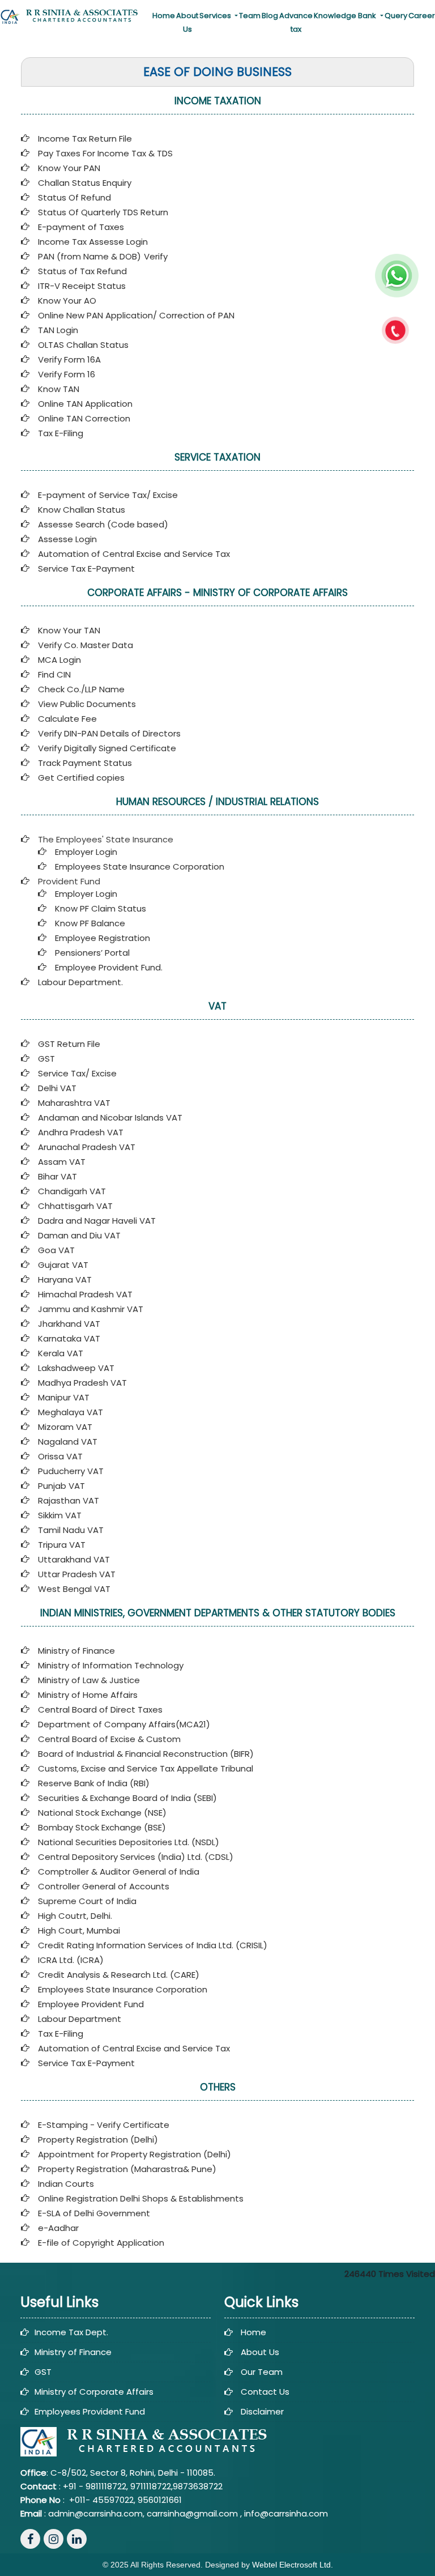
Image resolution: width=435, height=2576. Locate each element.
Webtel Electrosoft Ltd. (293, 2565)
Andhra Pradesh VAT (81, 1132)
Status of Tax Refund (82, 271)
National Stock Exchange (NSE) (102, 1813)
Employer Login (86, 852)
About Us (187, 22)
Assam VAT (62, 1162)
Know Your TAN (69, 630)
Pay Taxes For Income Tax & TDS (105, 153)
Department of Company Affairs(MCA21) (124, 1724)
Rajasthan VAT (69, 1500)
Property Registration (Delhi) (98, 2139)
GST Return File (69, 1044)
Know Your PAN (69, 168)
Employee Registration (103, 938)
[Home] (72, 16)
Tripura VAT (62, 1545)
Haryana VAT (65, 1280)
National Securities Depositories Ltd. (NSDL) (129, 1842)
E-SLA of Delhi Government (94, 2213)
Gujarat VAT (63, 1265)
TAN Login (58, 330)
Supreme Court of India (87, 1901)
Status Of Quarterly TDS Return (103, 212)
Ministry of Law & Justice (89, 1680)
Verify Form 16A (69, 359)
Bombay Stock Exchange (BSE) (102, 1827)
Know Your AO (67, 301)
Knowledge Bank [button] (346, 16)
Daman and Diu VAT (79, 1235)
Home (164, 16)
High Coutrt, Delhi (74, 1916)
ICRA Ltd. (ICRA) (71, 1960)
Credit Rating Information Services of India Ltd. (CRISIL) (153, 1945)
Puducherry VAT (71, 1471)
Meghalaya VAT (71, 1412)
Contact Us (265, 2392)
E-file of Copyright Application (101, 2243)
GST (46, 1059)
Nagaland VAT (68, 1442)
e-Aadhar (58, 2228)
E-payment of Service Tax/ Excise (108, 495)
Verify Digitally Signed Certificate (107, 748)
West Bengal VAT (74, 1589)
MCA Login (59, 660)
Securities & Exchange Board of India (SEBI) (127, 1798)
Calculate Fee (67, 719)
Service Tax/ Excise (77, 1073)
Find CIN (54, 674)
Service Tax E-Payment (86, 569)
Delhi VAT (57, 1088)
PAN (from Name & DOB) (89, 256)
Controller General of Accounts (104, 1886)
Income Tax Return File (85, 139)
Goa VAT (56, 1250)
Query (396, 16)
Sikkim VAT (60, 1515)
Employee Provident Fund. (109, 967)
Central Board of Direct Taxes (100, 1709)
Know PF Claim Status (101, 908)
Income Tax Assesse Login (93, 242)
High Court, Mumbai (79, 1930)
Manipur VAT (64, 1397)
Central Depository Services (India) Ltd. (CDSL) (136, 1857)
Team (250, 16)
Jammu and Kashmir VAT (91, 1309)
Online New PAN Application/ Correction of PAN (136, 315)
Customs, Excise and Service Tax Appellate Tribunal (146, 1768)
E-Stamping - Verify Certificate (104, 2125)
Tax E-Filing (61, 433)
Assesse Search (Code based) (103, 524)
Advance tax (296, 22)
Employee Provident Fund (91, 2004)
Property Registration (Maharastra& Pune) (127, 2169)
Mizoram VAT (65, 1427)
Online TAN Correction (84, 418)
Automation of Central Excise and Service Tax (134, 554)
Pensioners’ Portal (92, 953)
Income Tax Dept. (71, 2332)
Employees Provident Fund (90, 2411)
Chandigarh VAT (72, 1191)
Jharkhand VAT (69, 1324)
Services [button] (216, 16)
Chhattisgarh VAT (75, 1206)
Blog (270, 16)
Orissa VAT (60, 1456)
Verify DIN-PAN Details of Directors (109, 733)
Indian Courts (66, 2184)
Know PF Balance (90, 923)
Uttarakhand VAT (74, 1559)
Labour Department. (80, 982)
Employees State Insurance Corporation (140, 867)
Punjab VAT (61, 1486)
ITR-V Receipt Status (82, 286)
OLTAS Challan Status (83, 345)
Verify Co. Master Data (86, 645)
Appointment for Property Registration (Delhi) (135, 2154)
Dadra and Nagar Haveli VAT (97, 1221)
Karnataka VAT (69, 1338)
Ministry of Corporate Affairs (94, 2392)
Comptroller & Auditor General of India (119, 1872)
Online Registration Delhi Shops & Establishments (141, 2198)
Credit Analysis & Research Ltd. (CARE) (119, 1975)
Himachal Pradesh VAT (85, 1294)
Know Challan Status (82, 510)
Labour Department (80, 2019)
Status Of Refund (74, 197)
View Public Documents (87, 704)
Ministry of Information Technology (111, 1665)
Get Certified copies (81, 778)
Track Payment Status (85, 763)
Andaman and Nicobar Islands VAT (110, 1117)
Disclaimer (262, 2411)
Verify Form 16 (67, 374)
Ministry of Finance (76, 1651)
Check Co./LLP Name (81, 689)
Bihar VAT (57, 1176)
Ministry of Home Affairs (88, 1695)
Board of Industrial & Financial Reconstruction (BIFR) (146, 1754)
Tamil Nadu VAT (71, 1530)
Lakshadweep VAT (76, 1368)
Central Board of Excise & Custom (109, 1739)
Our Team (262, 2372)
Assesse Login (67, 539)
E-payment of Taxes (81, 227)
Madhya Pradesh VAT (82, 1383)
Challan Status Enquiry (85, 183)
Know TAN (59, 389)
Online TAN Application (85, 404)
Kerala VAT (61, 1353)
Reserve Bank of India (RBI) (94, 1783)
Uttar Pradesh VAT (77, 1574)
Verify (157, 256)
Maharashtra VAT (74, 1103)
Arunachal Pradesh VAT (87, 1147)
